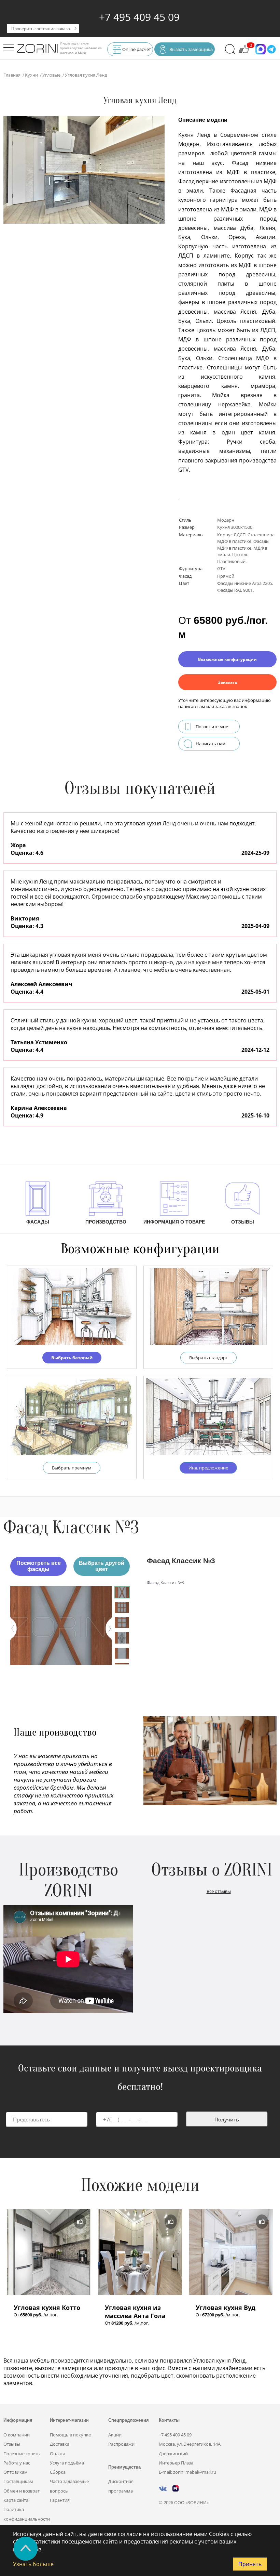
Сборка (58, 2472)
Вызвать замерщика (191, 49)
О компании (17, 2435)
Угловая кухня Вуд (226, 2307)
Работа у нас (17, 2463)
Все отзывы (219, 1891)
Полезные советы (22, 2454)
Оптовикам (16, 2472)
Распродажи (121, 2444)
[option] (61, 1625)
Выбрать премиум (72, 1468)
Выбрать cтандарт (208, 1358)
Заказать (228, 682)
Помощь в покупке (70, 2435)
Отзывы (12, 2444)
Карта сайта (16, 2500)
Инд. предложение (208, 1468)
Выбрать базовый (72, 1358)
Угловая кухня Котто (47, 2307)
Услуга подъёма (67, 2463)
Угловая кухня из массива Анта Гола (135, 2312)
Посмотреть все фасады (39, 1566)
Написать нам (211, 744)
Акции (115, 2435)
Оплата (58, 2454)
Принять (250, 2564)
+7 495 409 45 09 (139, 17)
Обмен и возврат (22, 2491)
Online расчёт (137, 49)
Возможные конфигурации (227, 659)
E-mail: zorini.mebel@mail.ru (187, 2472)
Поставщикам (18, 2481)
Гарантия (60, 2500)
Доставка (60, 2444)
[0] (244, 52)
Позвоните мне (212, 727)
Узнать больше (33, 2564)
